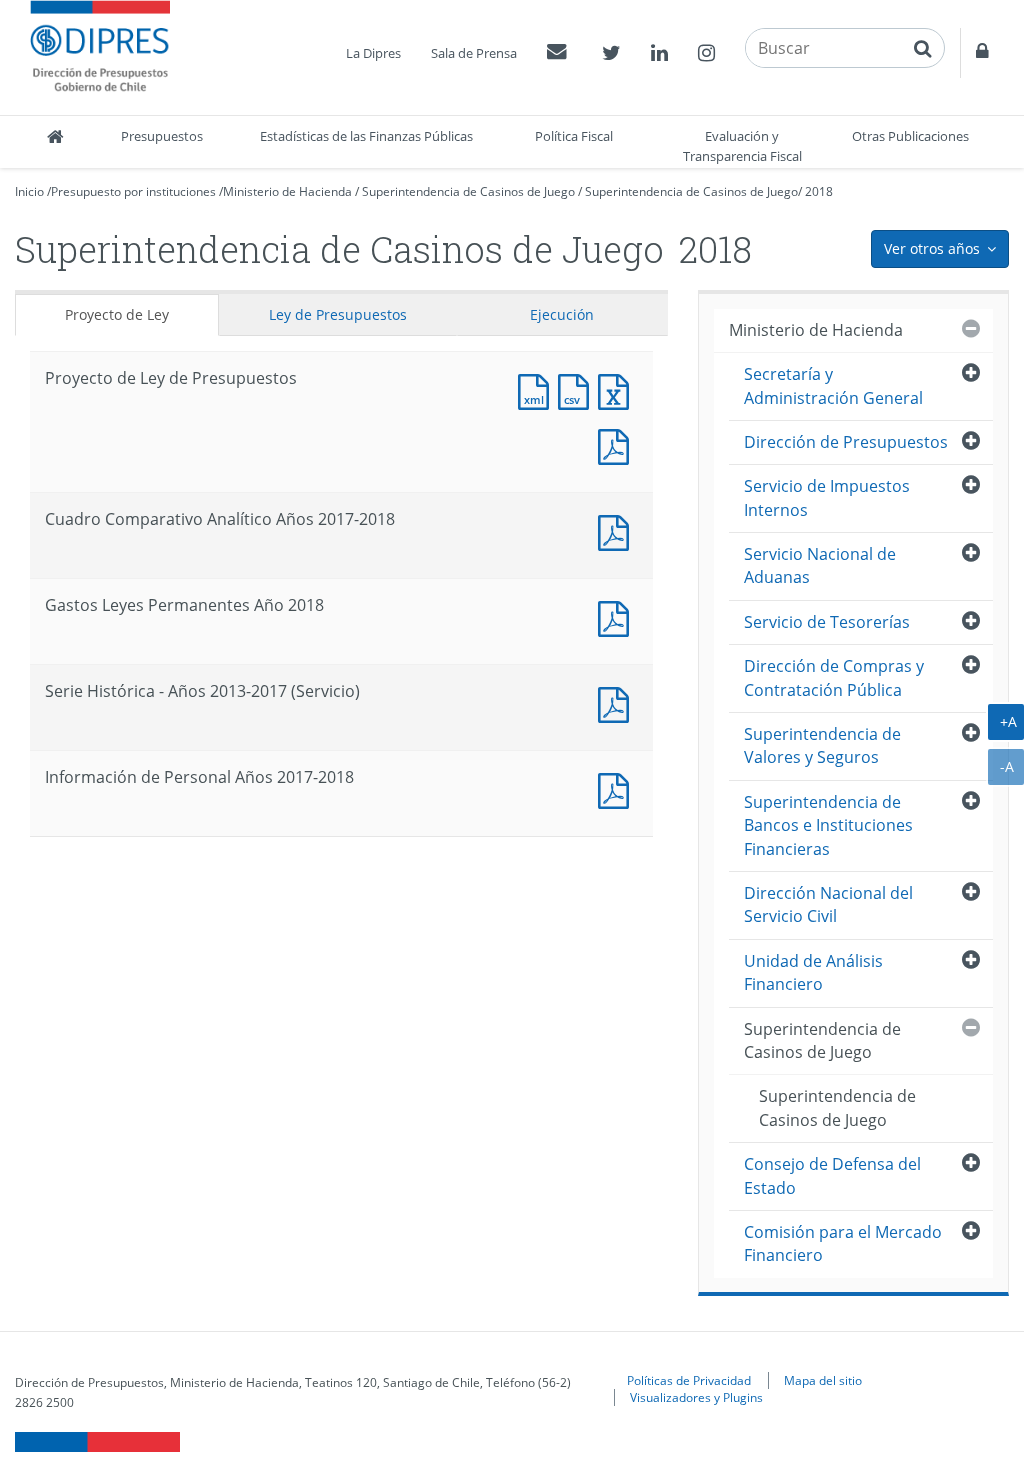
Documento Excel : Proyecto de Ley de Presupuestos (618, 389)
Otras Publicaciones (910, 136)
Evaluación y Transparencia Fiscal (742, 146)
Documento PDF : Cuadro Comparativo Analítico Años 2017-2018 (618, 530)
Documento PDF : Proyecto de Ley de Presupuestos (618, 444)
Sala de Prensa (474, 53)
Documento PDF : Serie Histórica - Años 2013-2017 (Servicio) (618, 702)
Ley (338, 314)
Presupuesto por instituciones (133, 191)
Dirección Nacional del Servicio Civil (828, 904)
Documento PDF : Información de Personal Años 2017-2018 (618, 788)
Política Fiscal (574, 136)
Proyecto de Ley (117, 314)
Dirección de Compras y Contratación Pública (834, 677)
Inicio (29, 191)
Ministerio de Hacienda (287, 191)
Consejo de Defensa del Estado (832, 1175)
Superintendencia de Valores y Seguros (822, 745)
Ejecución (562, 314)
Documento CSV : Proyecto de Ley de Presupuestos (578, 389)
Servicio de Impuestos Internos (827, 497)
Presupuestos (162, 136)
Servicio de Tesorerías (827, 622)
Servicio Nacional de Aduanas (820, 565)
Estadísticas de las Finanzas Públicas (366, 136)
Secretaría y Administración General (833, 385)
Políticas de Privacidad (689, 1380)
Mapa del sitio (823, 1380)
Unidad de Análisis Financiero (813, 972)
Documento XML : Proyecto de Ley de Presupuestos (538, 389)
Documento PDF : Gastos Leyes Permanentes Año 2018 (618, 616)
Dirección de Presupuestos (846, 442)
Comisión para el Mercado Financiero (843, 1243)
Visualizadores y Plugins (696, 1397)
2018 (819, 191)
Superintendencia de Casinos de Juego (468, 191)
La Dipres (373, 53)
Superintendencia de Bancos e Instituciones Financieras (828, 825)
